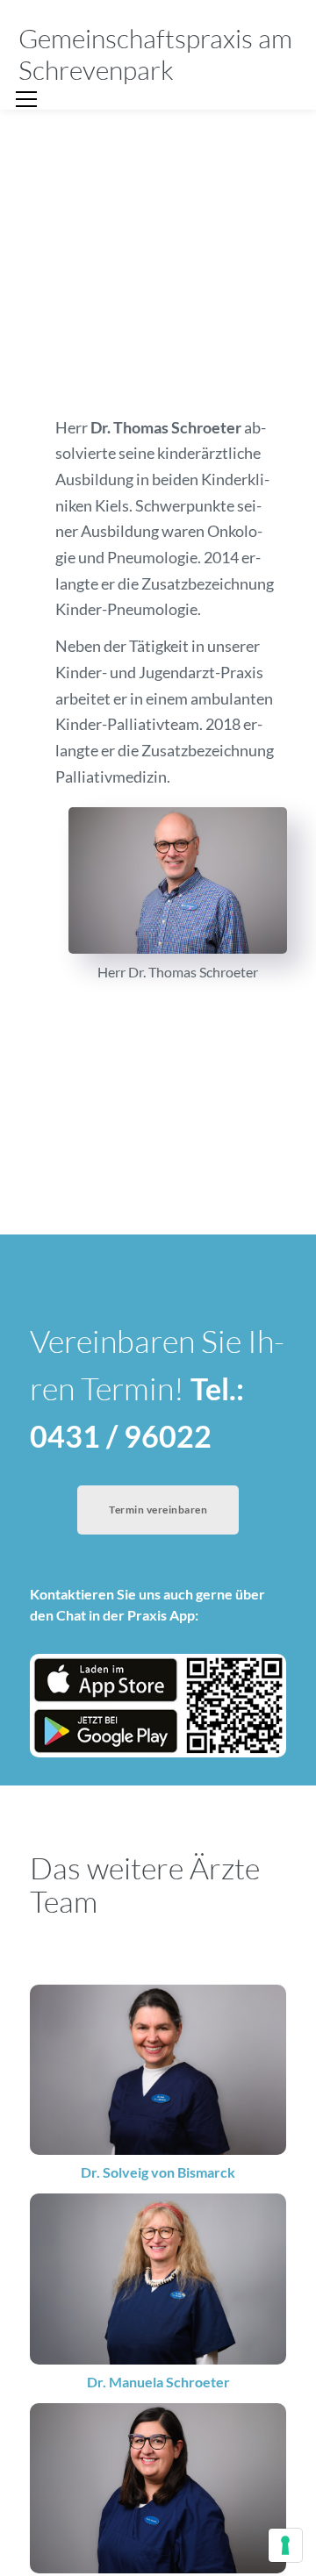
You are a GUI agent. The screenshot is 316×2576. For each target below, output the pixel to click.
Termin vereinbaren (158, 1510)
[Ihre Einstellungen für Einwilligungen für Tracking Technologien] (285, 2545)
